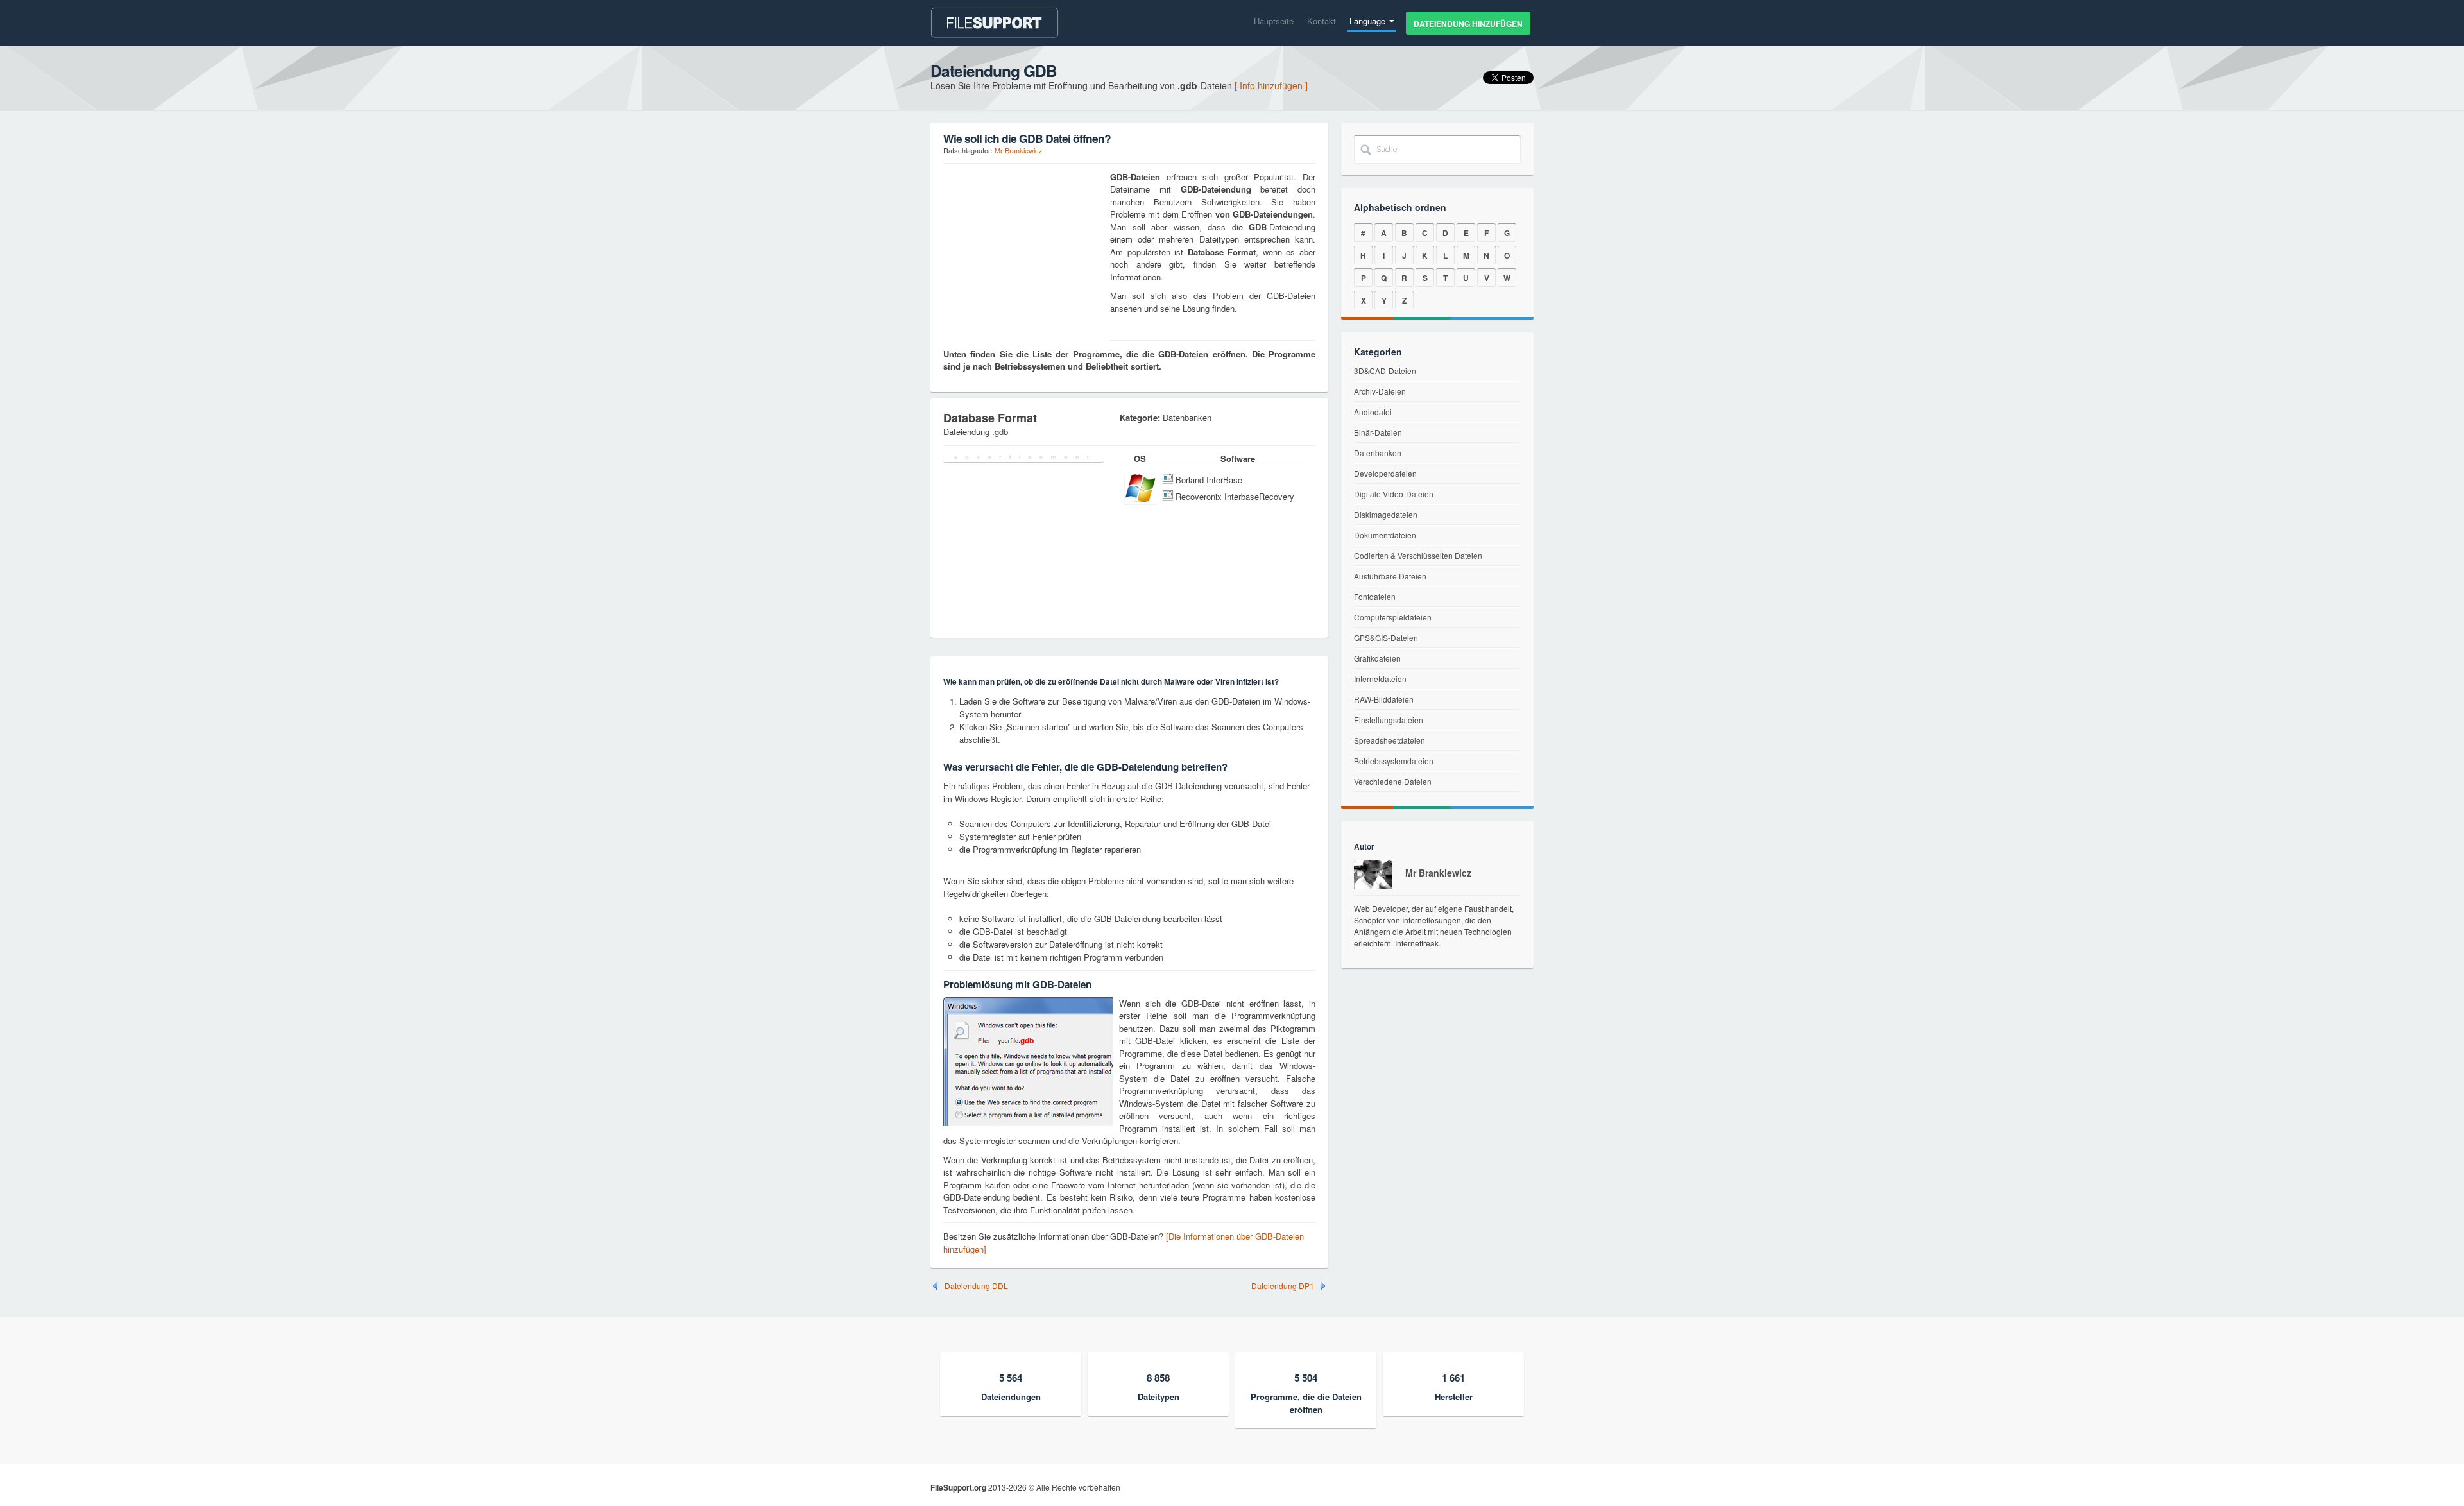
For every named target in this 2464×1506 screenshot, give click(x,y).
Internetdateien (1380, 679)
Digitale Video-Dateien (1394, 494)
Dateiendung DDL (976, 1286)
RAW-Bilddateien (1384, 699)
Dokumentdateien (1385, 535)
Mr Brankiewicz (1019, 150)
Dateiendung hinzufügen (1468, 24)
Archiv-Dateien (1380, 391)
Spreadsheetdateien (1390, 740)
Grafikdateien (1377, 658)
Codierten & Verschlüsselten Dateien (1418, 555)
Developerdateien (1385, 473)
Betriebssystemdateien (1394, 761)
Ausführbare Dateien (1390, 576)
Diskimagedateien (1386, 514)
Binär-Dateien (1378, 432)
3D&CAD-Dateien (1385, 371)
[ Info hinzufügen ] (1271, 85)
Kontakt (1322, 21)
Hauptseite (1274, 21)
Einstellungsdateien (1389, 720)
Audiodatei (1373, 412)
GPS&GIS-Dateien (1386, 637)
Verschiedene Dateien (1393, 781)
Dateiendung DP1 (1283, 1286)
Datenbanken (1378, 453)
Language (1369, 21)
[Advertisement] (1023, 251)
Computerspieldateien (1393, 617)
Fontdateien (1375, 596)
